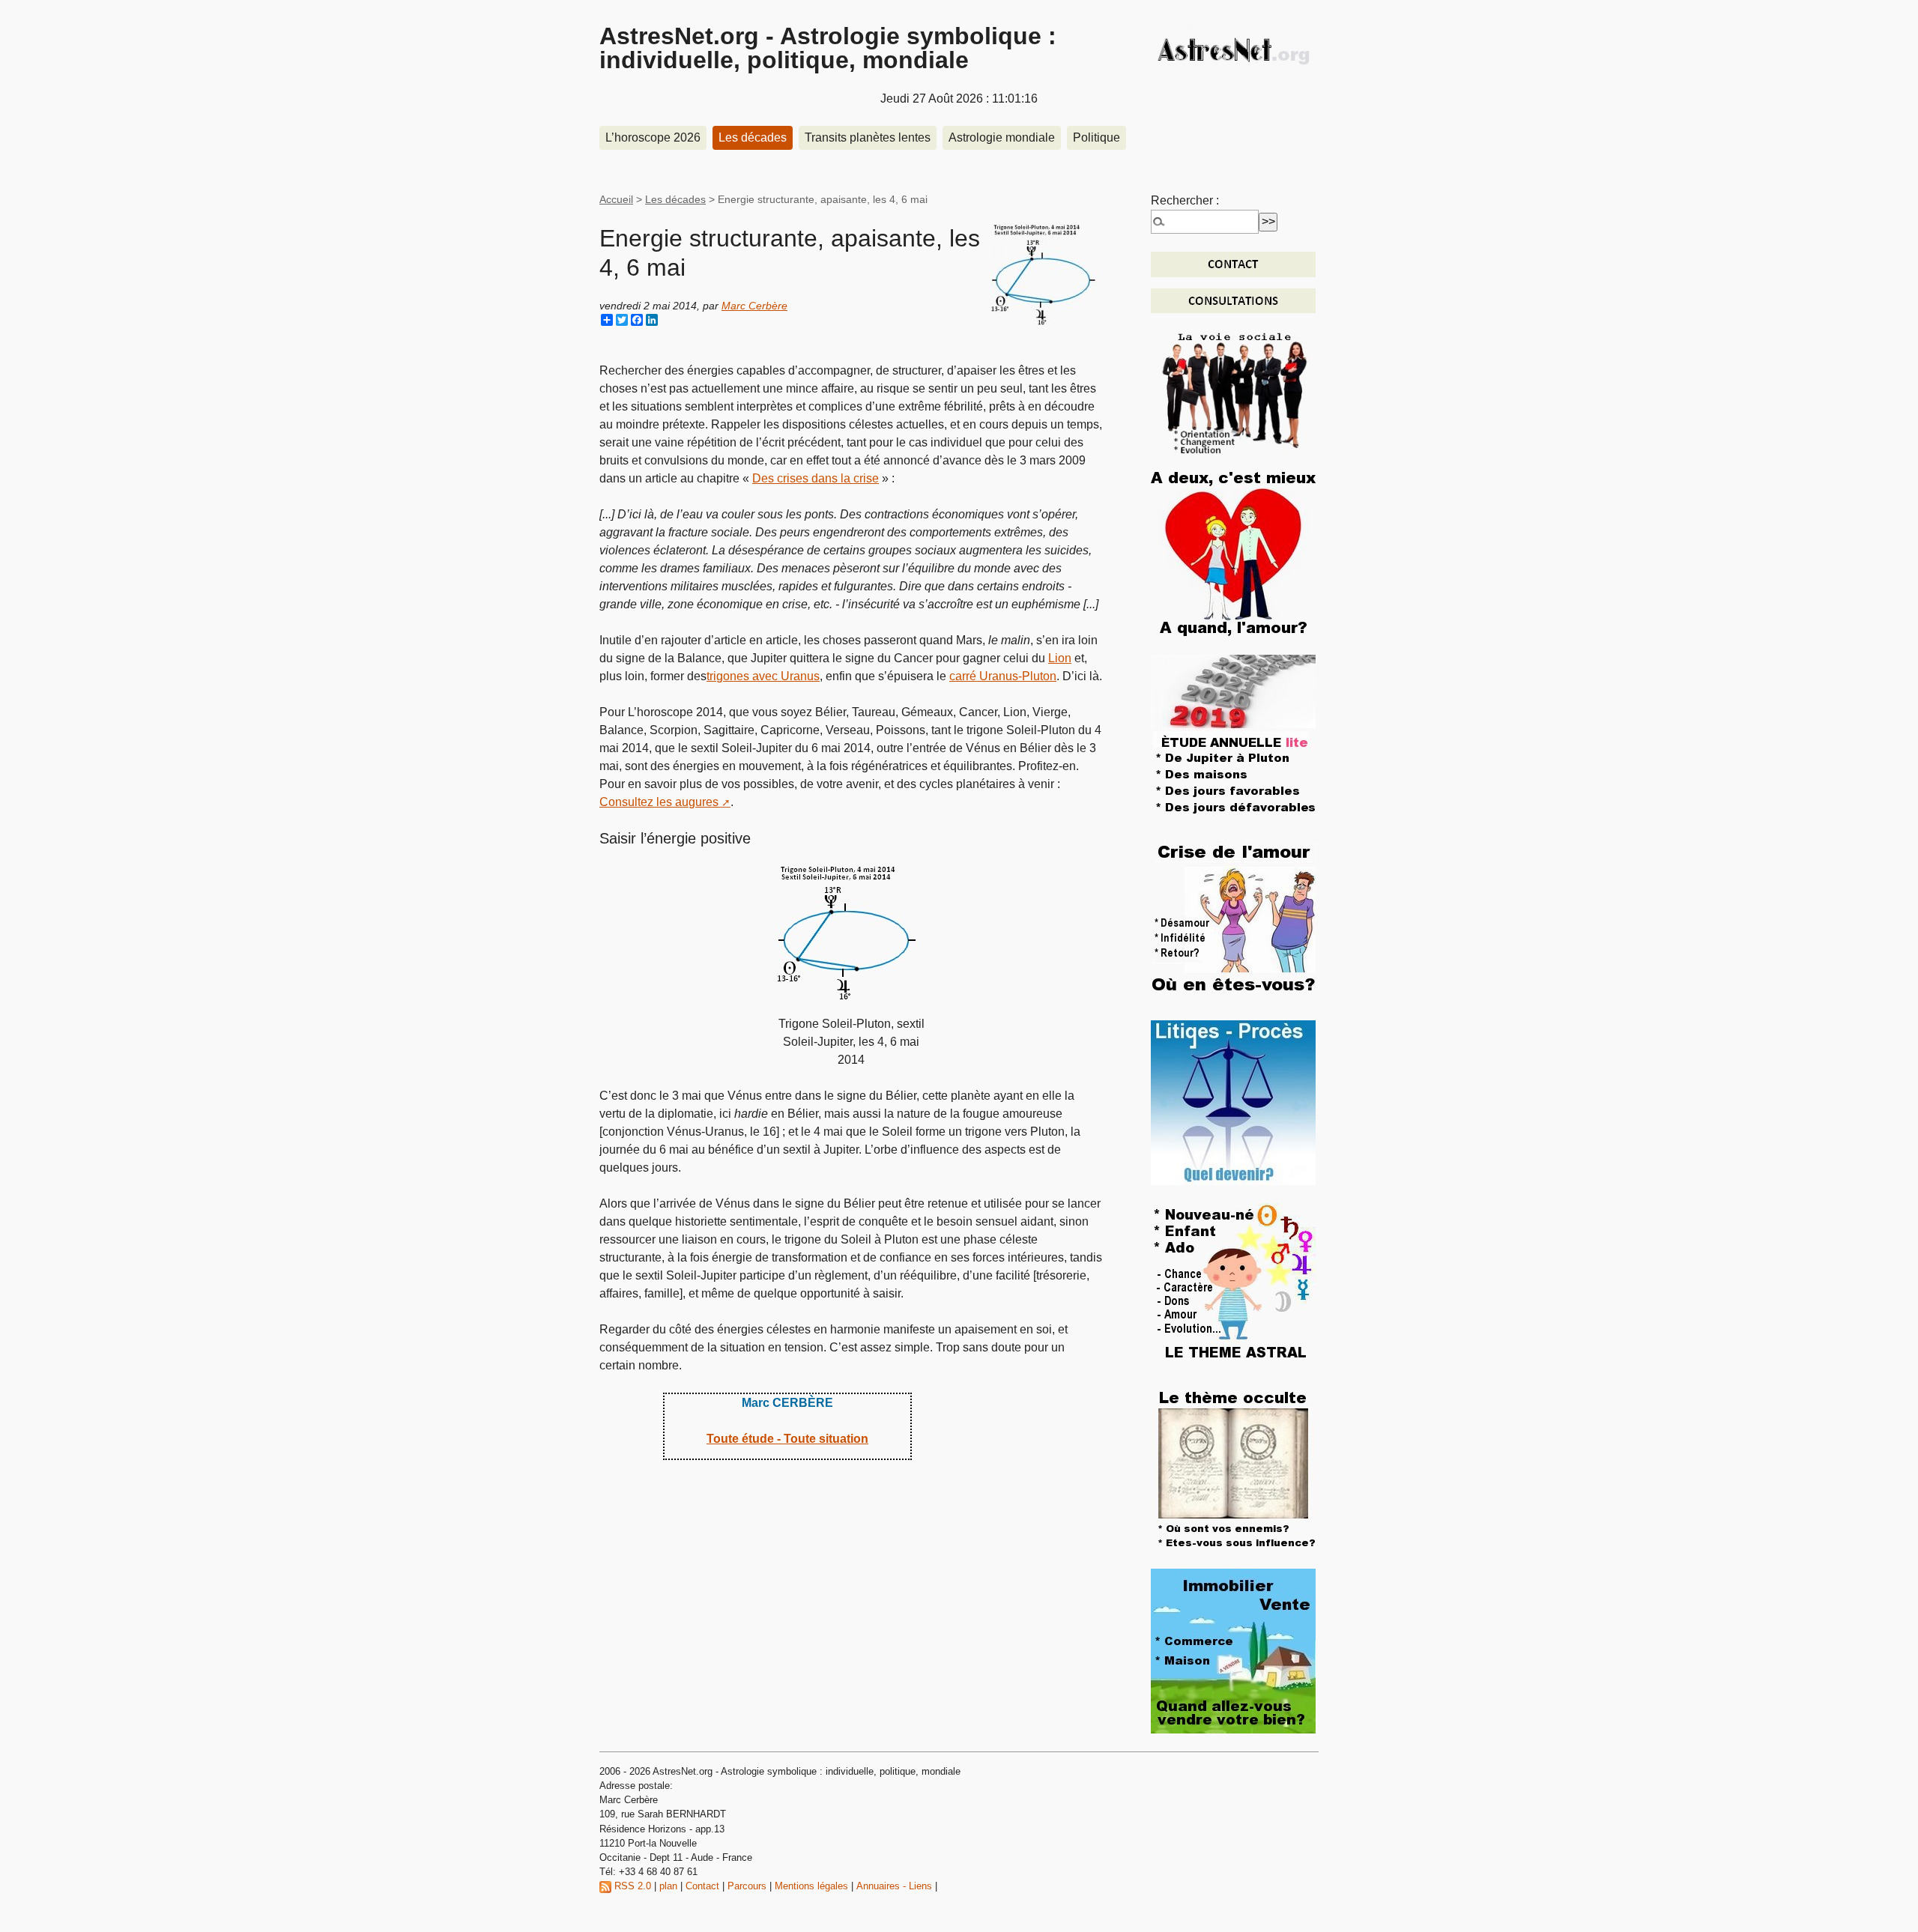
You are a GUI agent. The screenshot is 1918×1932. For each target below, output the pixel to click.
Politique (1096, 137)
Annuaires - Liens (894, 1886)
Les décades (753, 137)
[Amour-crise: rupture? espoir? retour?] (1233, 919)
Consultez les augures (659, 802)
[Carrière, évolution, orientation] (1235, 391)
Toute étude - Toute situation (787, 1439)
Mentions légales (811, 1886)
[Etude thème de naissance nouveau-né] (1233, 1284)
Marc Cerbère (754, 306)
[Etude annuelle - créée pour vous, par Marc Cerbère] (1233, 736)
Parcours (747, 1886)
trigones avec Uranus (763, 676)
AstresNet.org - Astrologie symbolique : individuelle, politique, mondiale (828, 48)
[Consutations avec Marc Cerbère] (1233, 300)
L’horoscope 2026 (653, 137)
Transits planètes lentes (868, 137)
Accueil (616, 199)
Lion (1060, 658)
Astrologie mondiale (1002, 137)
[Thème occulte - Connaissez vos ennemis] (1233, 1467)
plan (668, 1886)
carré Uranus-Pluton (1003, 676)
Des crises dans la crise (816, 478)
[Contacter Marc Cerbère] (1233, 263)
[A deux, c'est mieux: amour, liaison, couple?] (1233, 553)
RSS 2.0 (631, 1886)
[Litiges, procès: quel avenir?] (1233, 1102)
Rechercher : (1185, 200)
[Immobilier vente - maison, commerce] (1233, 1650)
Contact (702, 1886)
